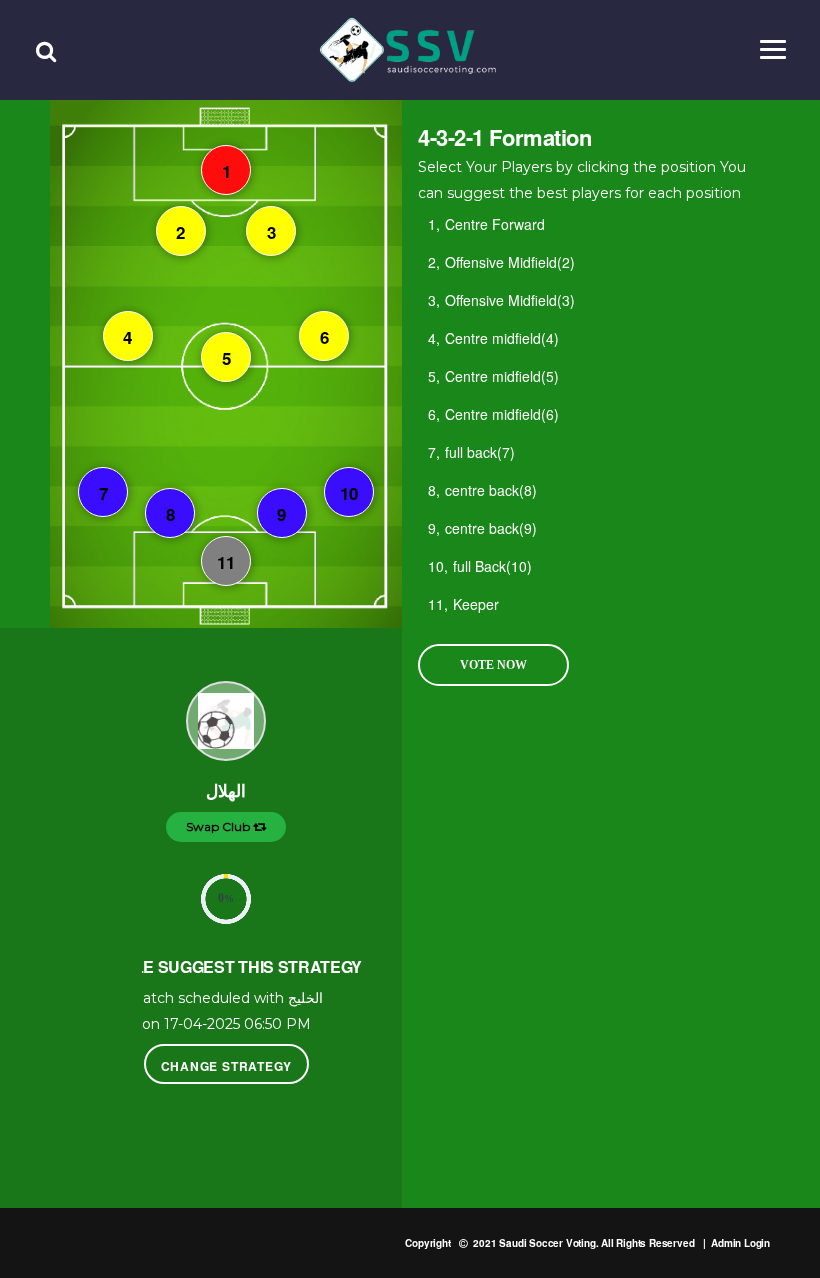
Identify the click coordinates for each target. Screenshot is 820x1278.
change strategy (226, 1066)
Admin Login (740, 1243)
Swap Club (219, 826)
